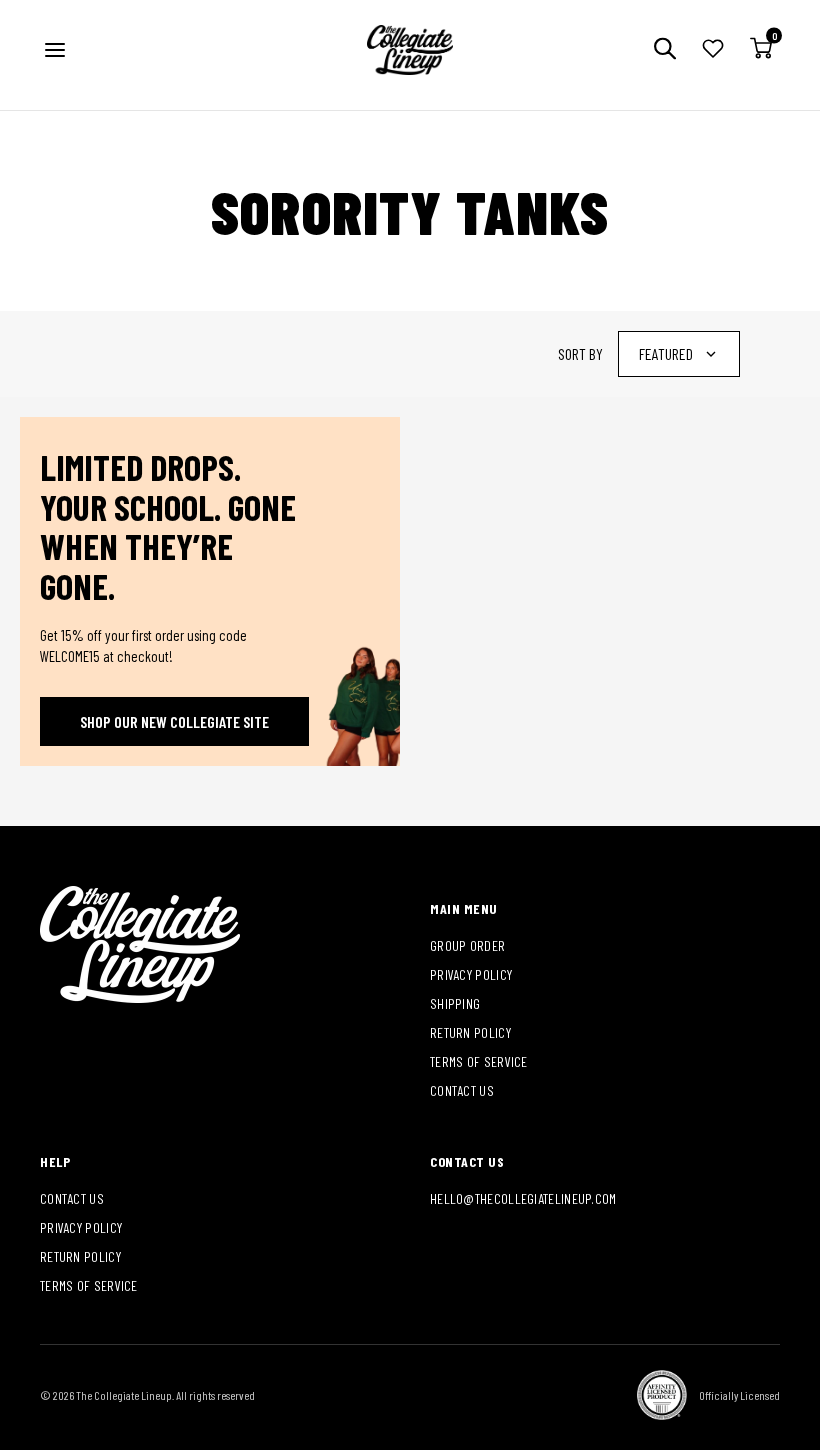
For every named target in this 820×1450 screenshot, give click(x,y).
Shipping (455, 1003)
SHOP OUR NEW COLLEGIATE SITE (174, 721)
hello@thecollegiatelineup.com (523, 1198)
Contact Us (462, 1090)
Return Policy (470, 1032)
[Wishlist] (713, 50)
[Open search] (665, 50)
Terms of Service (479, 1061)
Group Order (467, 945)
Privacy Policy (471, 974)
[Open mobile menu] (55, 50)
